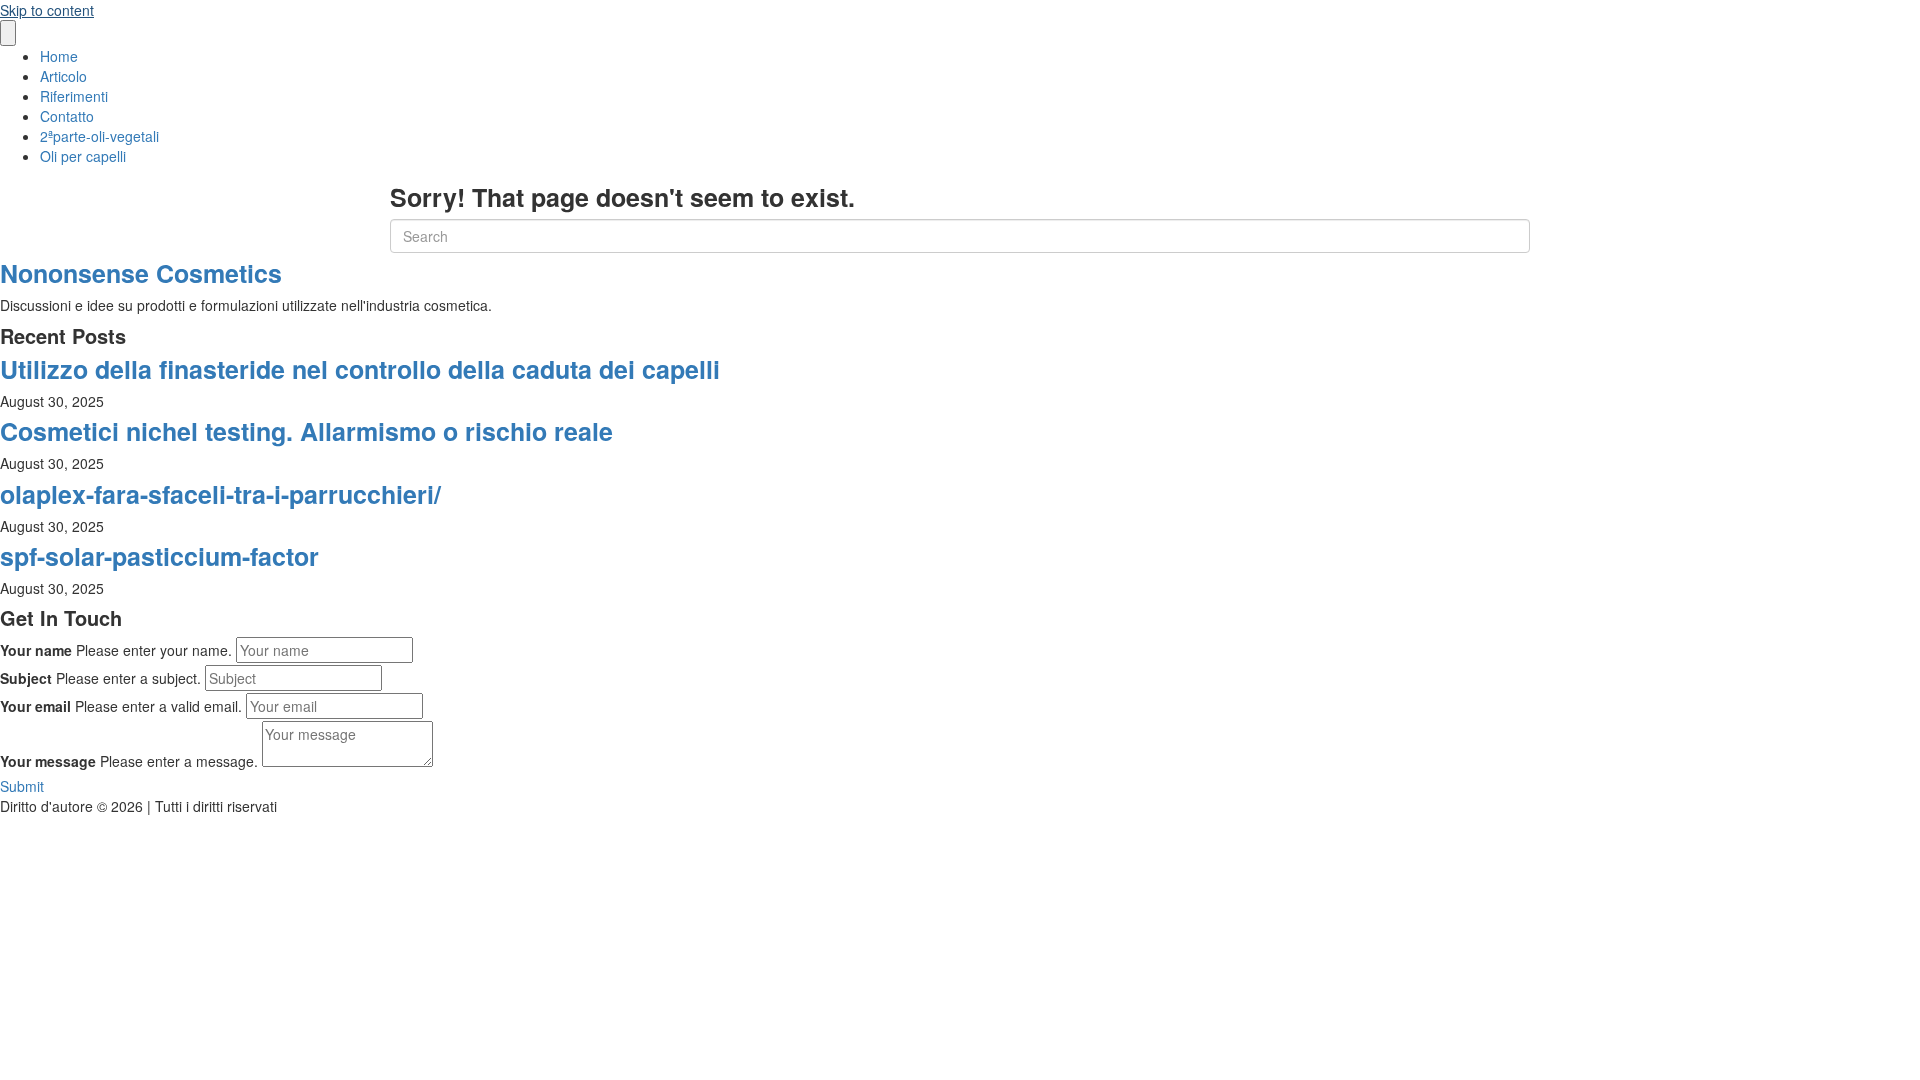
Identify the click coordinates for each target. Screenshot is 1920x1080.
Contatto (67, 116)
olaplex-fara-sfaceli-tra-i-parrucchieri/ (220, 494)
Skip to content (47, 10)
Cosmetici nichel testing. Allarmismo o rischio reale (306, 431)
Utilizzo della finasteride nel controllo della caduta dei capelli (360, 369)
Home (59, 56)
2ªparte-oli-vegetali (99, 136)
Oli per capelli (83, 156)
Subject (26, 678)
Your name (36, 650)
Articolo (63, 76)
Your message (48, 761)
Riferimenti (74, 96)
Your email (35, 706)
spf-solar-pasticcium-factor (159, 556)
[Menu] (8, 33)
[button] (22, 786)
